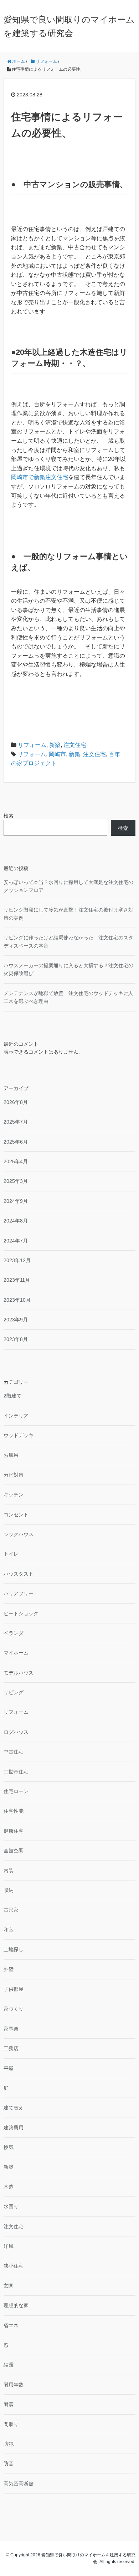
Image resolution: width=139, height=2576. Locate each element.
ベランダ (14, 1633)
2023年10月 (17, 1300)
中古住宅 (14, 1752)
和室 (9, 1930)
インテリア (16, 1416)
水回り (11, 2206)
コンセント (16, 1515)
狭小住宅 (14, 2266)
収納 (9, 1890)
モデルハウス (19, 1673)
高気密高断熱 (19, 2484)
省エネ (11, 2325)
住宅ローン (16, 1791)
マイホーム (16, 1653)
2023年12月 (17, 1260)
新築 (55, 745)
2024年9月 (16, 1201)
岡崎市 (57, 754)
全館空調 (14, 1851)
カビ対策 (14, 1475)
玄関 (9, 2286)
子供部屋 (14, 1989)
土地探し (14, 1949)
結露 (9, 2365)
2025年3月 (16, 1181)
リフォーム (32, 745)
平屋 (9, 2068)
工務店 (11, 2048)
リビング (14, 1692)
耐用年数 (14, 2385)
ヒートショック (21, 1613)
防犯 (9, 2444)
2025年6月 (16, 1142)
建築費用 (14, 2128)
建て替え (14, 2108)
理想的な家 (16, 2305)
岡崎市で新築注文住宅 (40, 477)
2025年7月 (16, 1122)
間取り (11, 2424)
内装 (9, 1871)
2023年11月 (17, 1280)
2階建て (12, 1396)
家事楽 (11, 2029)
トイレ (11, 1554)
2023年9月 (16, 1320)
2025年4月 (16, 1161)
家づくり (14, 2009)
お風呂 (11, 1455)
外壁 (9, 1969)
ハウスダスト (19, 1574)
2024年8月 (16, 1221)
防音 (9, 2464)
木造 (9, 2187)
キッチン (14, 1495)
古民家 (11, 1910)
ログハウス (16, 1732)
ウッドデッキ (19, 1435)
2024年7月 (16, 1241)
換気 (9, 2147)
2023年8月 (16, 1339)
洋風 (9, 2246)
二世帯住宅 (16, 1772)
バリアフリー (19, 1593)
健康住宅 (14, 1831)
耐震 (9, 2404)
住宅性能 (14, 1811)
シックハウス (19, 1534)
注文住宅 (75, 745)
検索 (9, 816)
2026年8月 (16, 1102)
